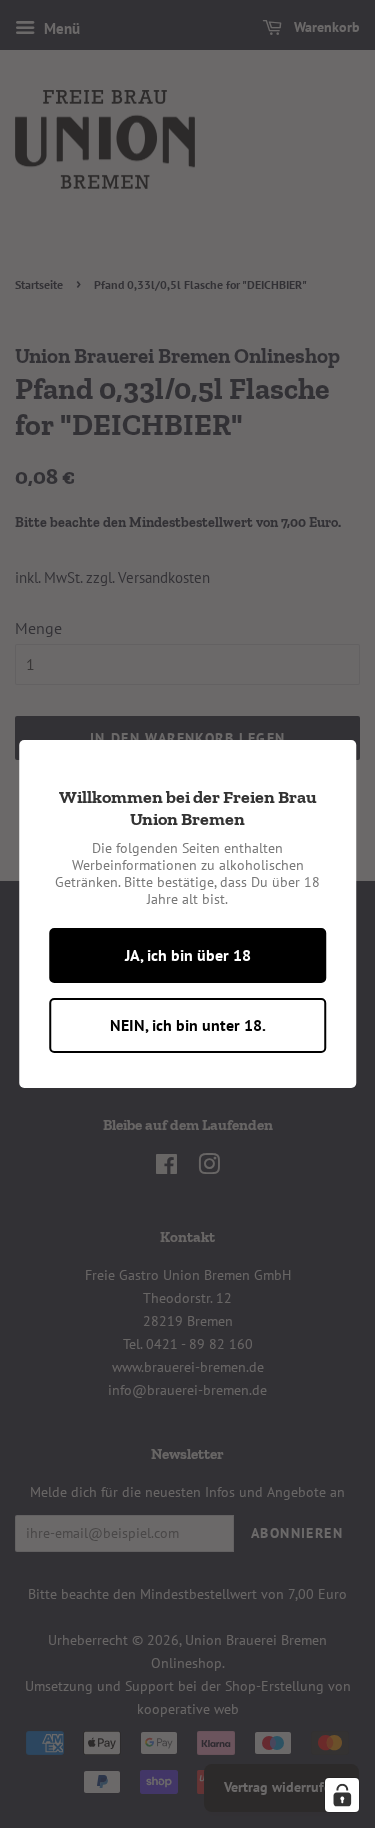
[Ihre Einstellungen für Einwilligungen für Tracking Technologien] (342, 1795)
